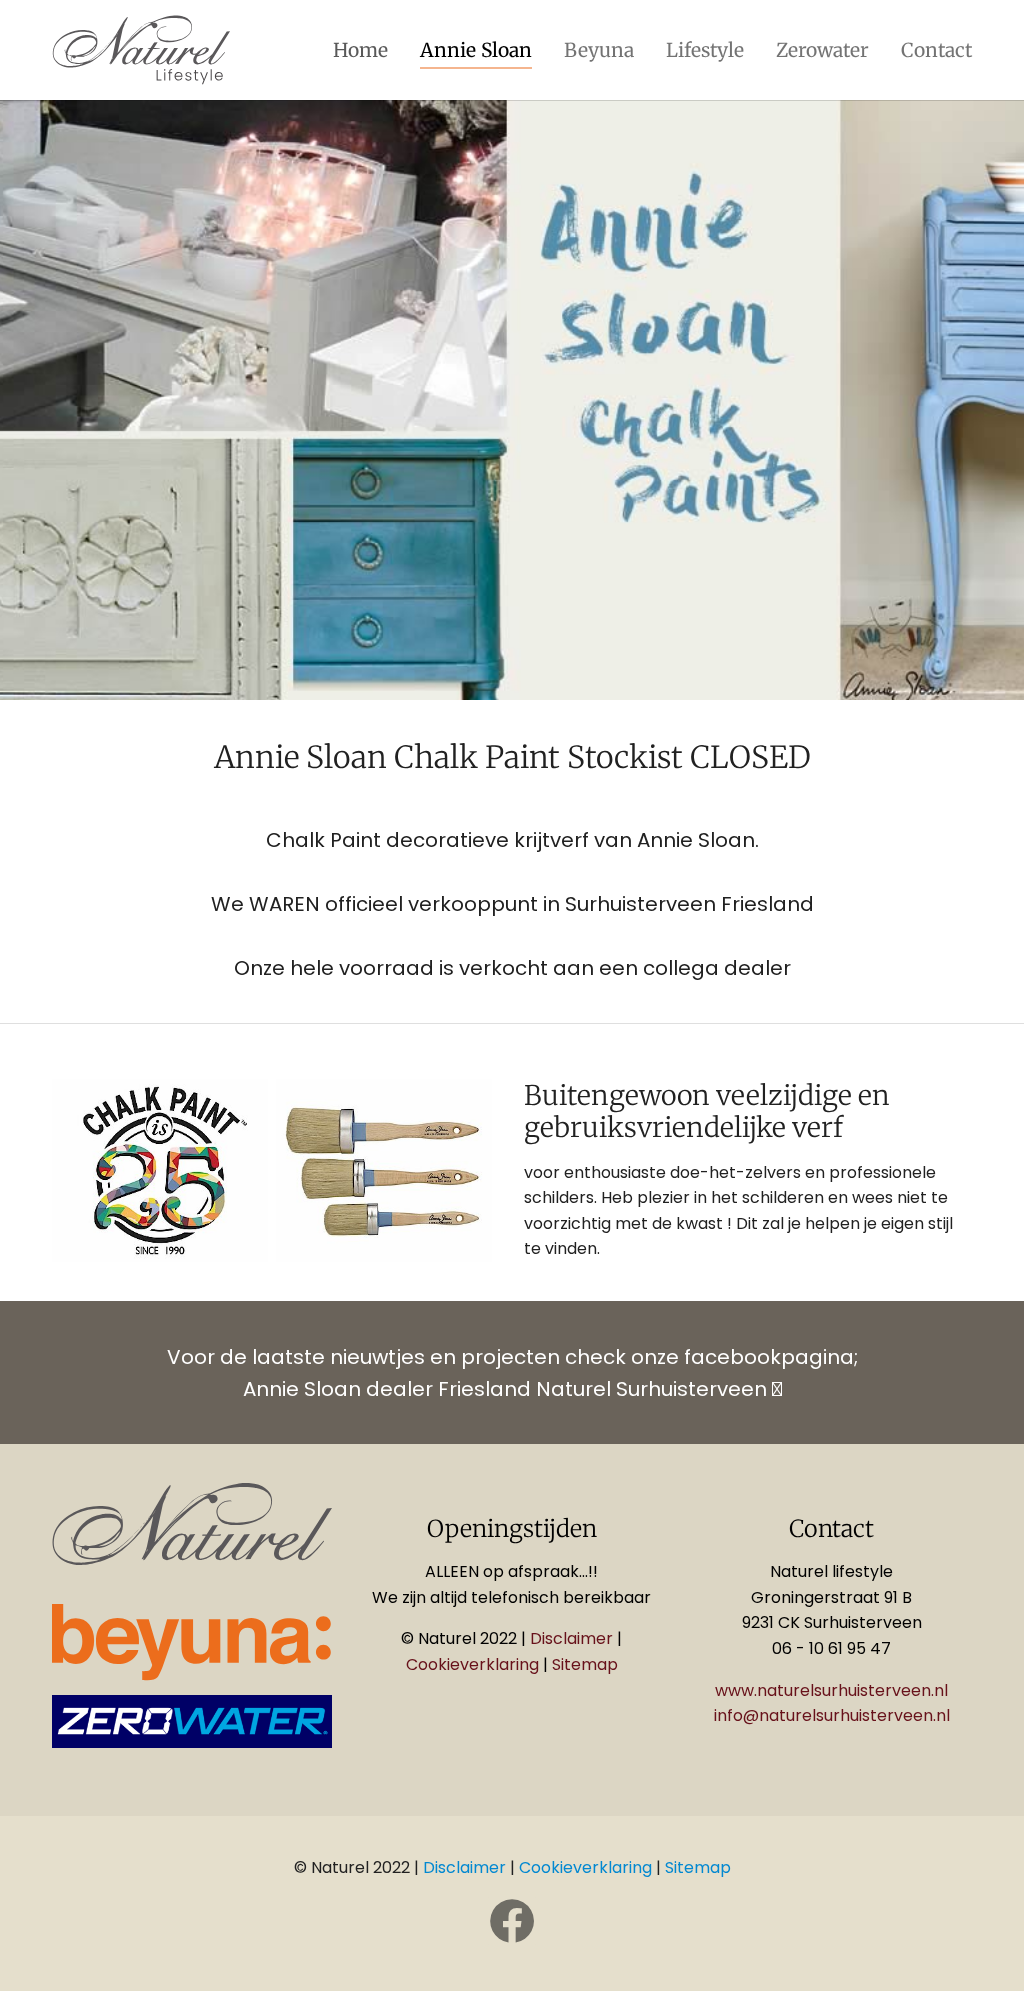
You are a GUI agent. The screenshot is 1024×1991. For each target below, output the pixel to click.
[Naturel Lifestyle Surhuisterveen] (141, 50)
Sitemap (585, 1664)
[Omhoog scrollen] (980, 1947)
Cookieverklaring (472, 1664)
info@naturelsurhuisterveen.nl (832, 1715)
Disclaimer (573, 1638)
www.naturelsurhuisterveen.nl (831, 1690)
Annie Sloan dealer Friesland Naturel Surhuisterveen (512, 1389)
